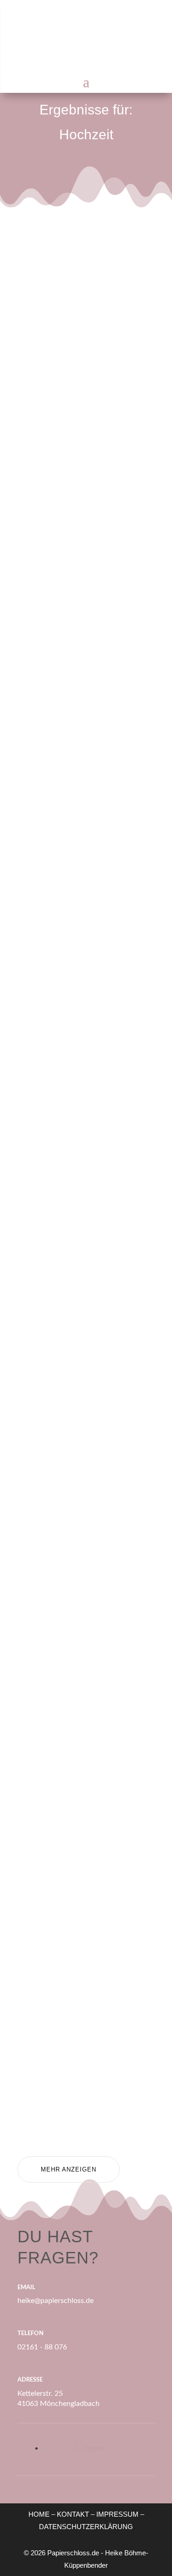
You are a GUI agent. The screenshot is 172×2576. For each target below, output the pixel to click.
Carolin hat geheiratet (67, 1997)
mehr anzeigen (69, 2169)
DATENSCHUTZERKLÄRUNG (86, 2527)
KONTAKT (73, 2514)
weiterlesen (65, 468)
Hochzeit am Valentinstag (72, 1056)
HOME (39, 2514)
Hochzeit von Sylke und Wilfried (86, 732)
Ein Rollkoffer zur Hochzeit (78, 374)
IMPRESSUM (117, 2514)
